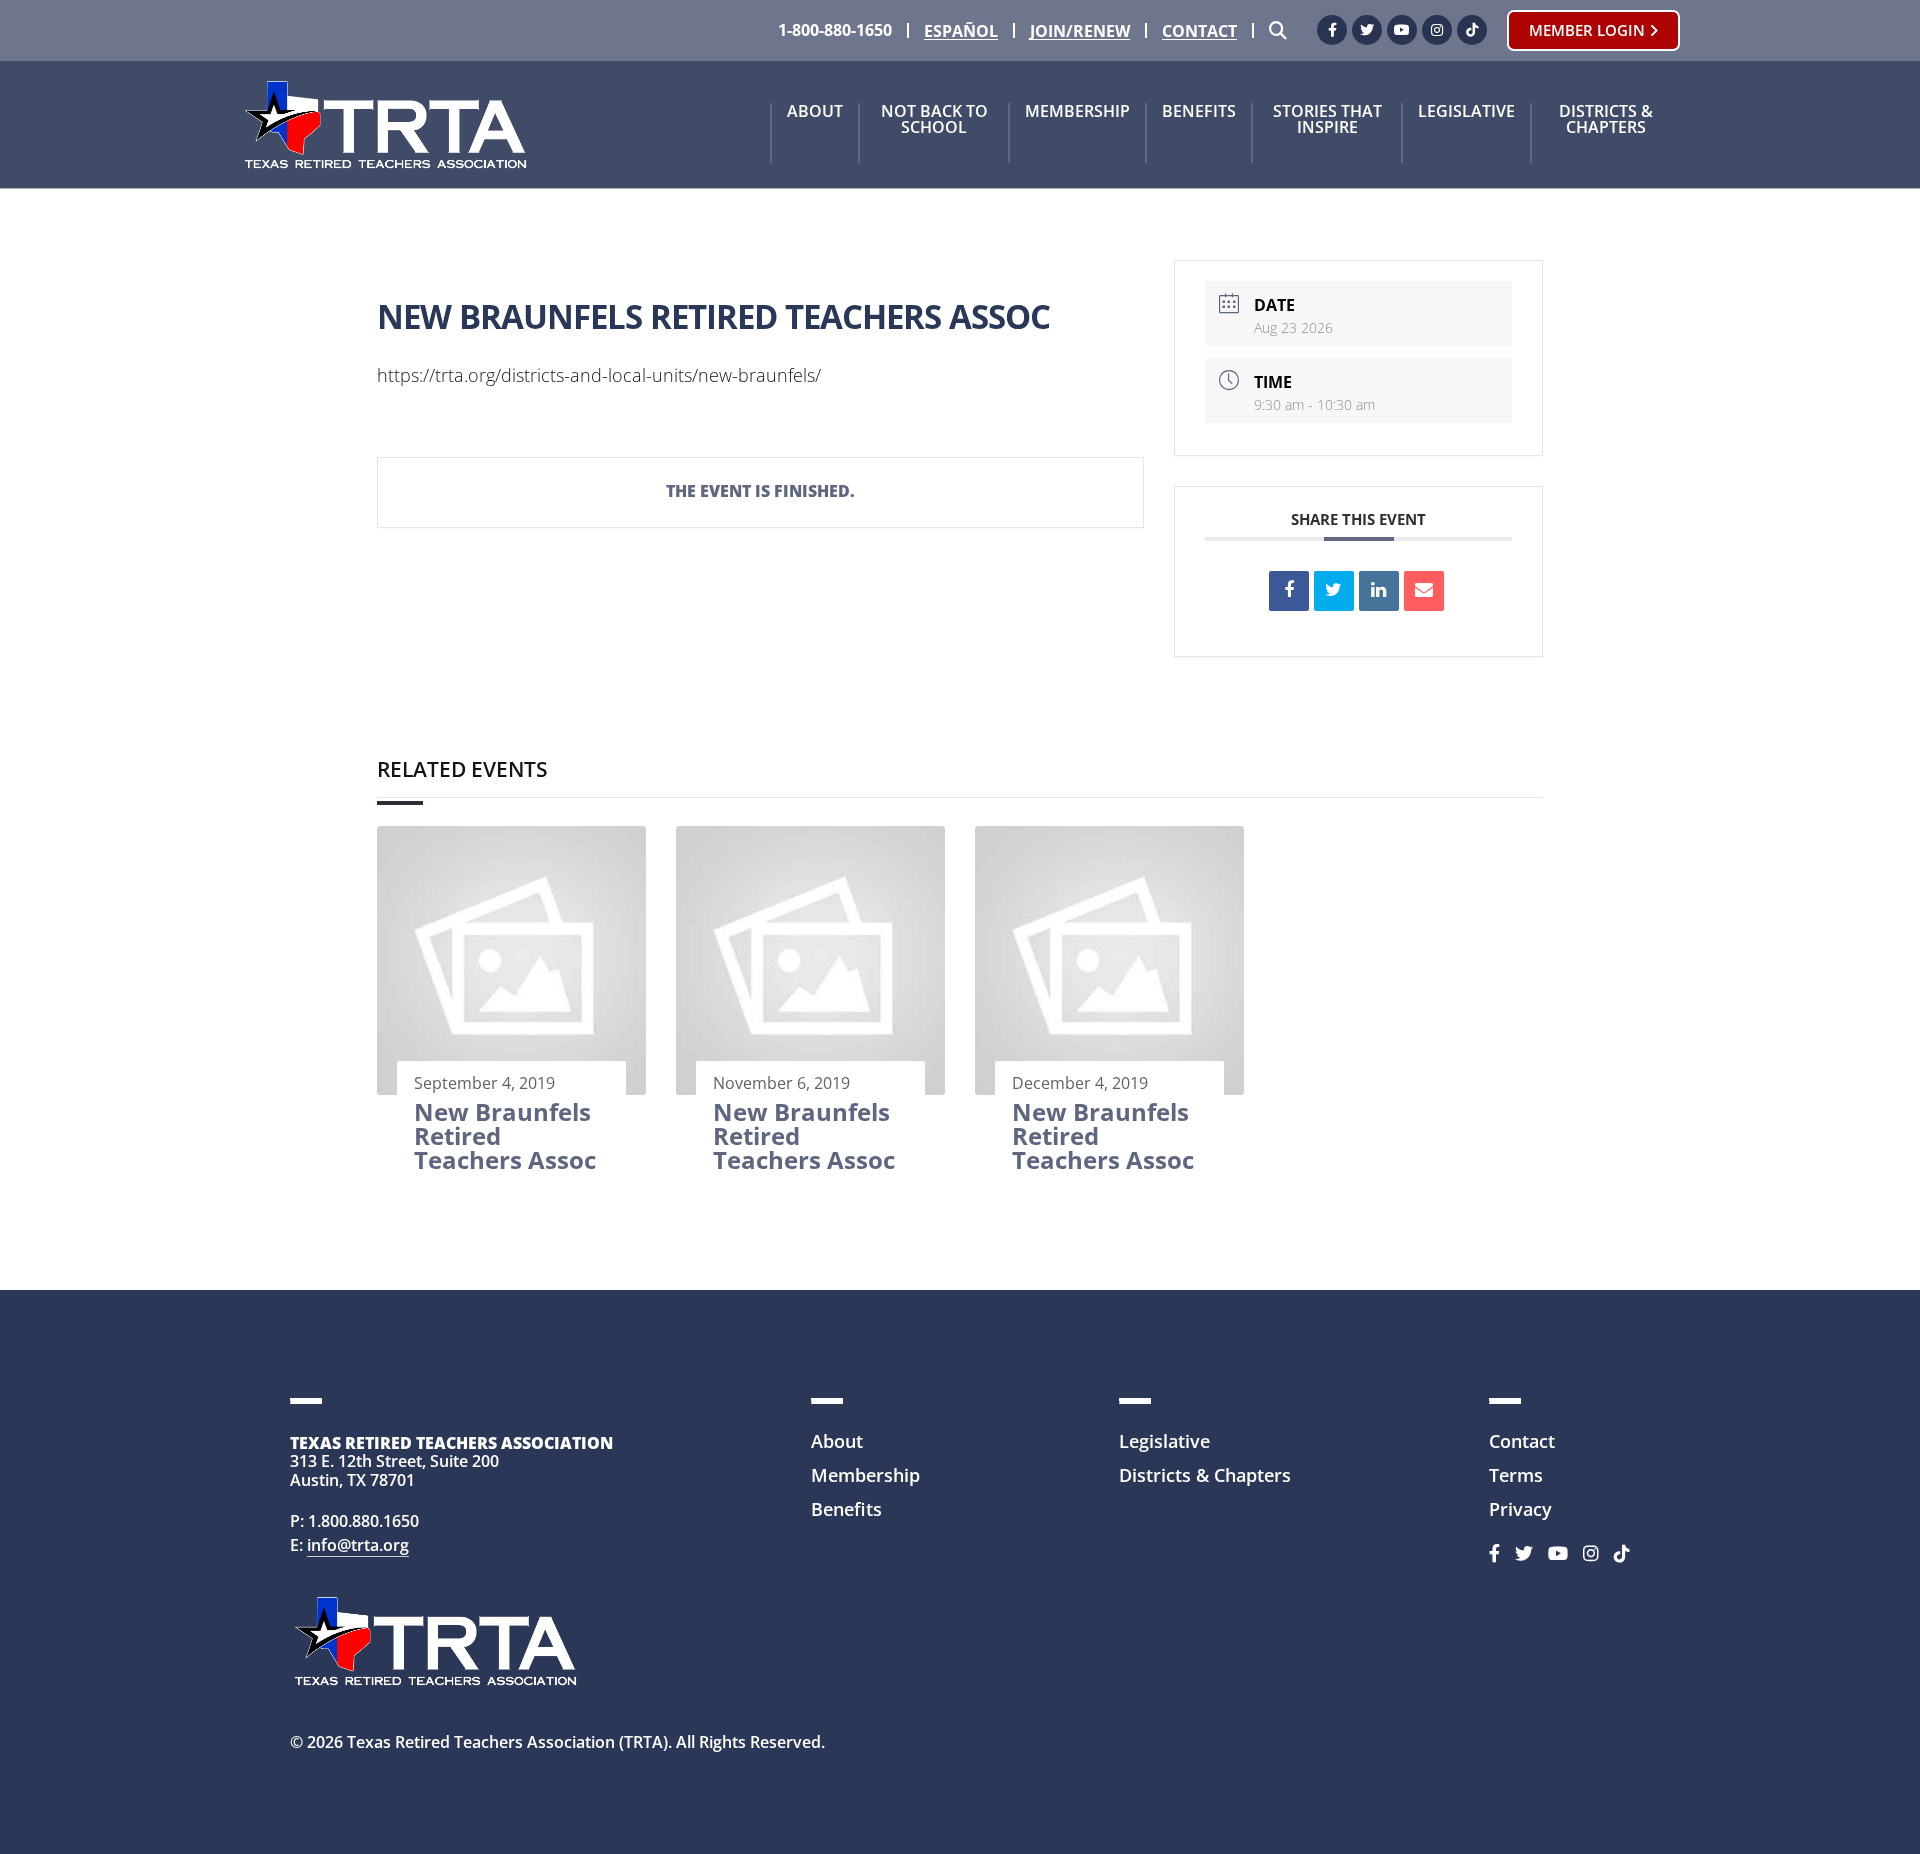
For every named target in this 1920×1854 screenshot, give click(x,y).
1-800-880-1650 (835, 30)
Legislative (1466, 112)
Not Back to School (934, 120)
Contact (1199, 31)
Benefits (1199, 112)
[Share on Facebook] (1289, 591)
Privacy (1520, 1509)
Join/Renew (1080, 31)
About (815, 112)
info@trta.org (358, 1545)
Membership (1077, 112)
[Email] (1424, 591)
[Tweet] (1334, 591)
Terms (1516, 1475)
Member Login (1589, 30)
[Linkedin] (1379, 591)
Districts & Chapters (1606, 120)
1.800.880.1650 (363, 1521)
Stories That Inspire (1327, 120)
